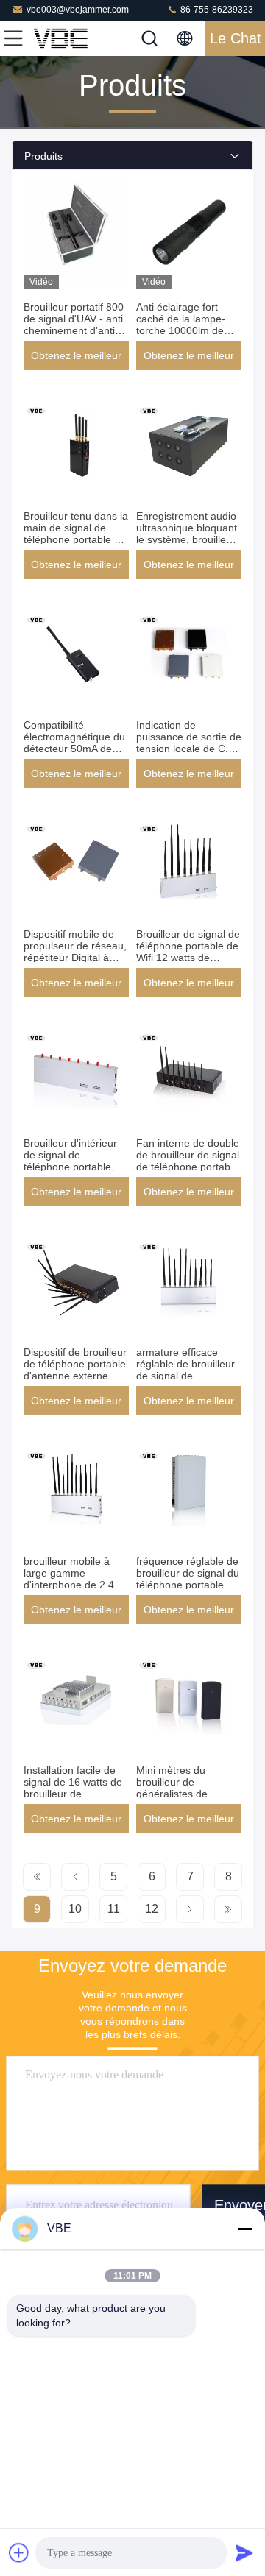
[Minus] (244, 2229)
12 (152, 1909)
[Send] (244, 2552)
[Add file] (19, 2552)
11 (114, 1909)
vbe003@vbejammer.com (78, 10)
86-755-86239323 (216, 10)
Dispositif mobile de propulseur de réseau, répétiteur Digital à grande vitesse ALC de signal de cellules (76, 958)
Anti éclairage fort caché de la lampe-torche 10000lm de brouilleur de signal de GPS (188, 330)
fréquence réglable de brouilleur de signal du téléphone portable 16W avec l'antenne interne (188, 1585)
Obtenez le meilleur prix (76, 360)
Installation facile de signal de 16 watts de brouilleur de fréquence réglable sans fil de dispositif (73, 1794)
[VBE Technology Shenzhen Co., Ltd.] (62, 38)
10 (75, 1909)
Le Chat (236, 38)
